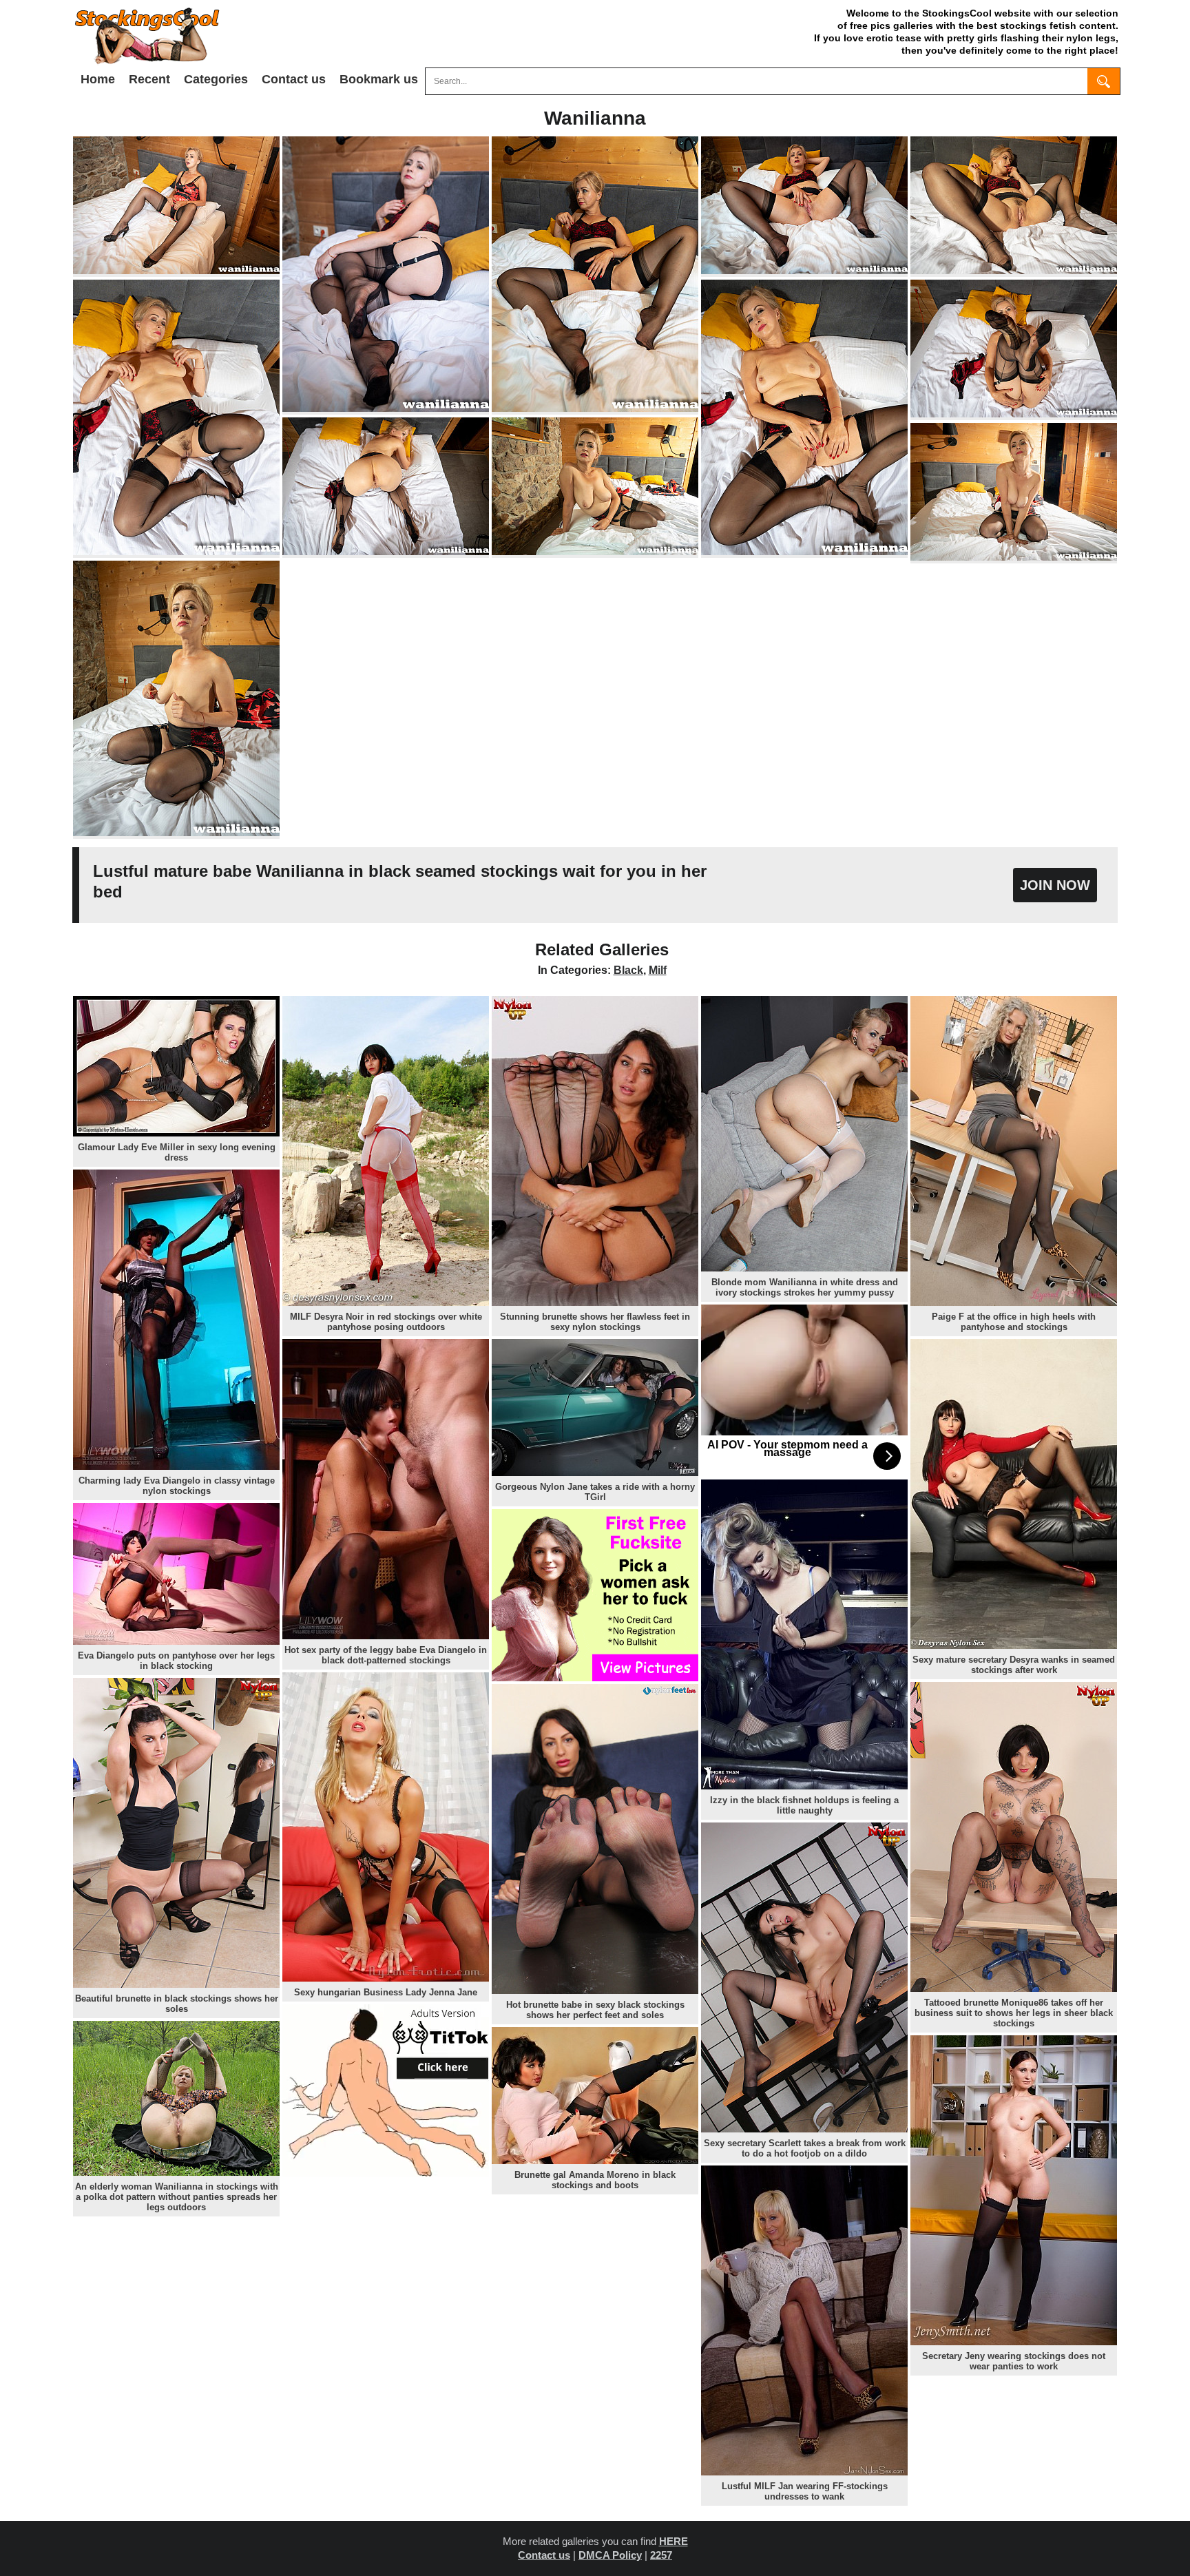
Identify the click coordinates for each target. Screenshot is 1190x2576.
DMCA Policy (610, 2555)
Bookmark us (379, 79)
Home (98, 79)
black (628, 970)
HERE (674, 2541)
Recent (149, 79)
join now (1055, 885)
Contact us (294, 79)
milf (658, 970)
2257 (661, 2555)
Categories (216, 79)
